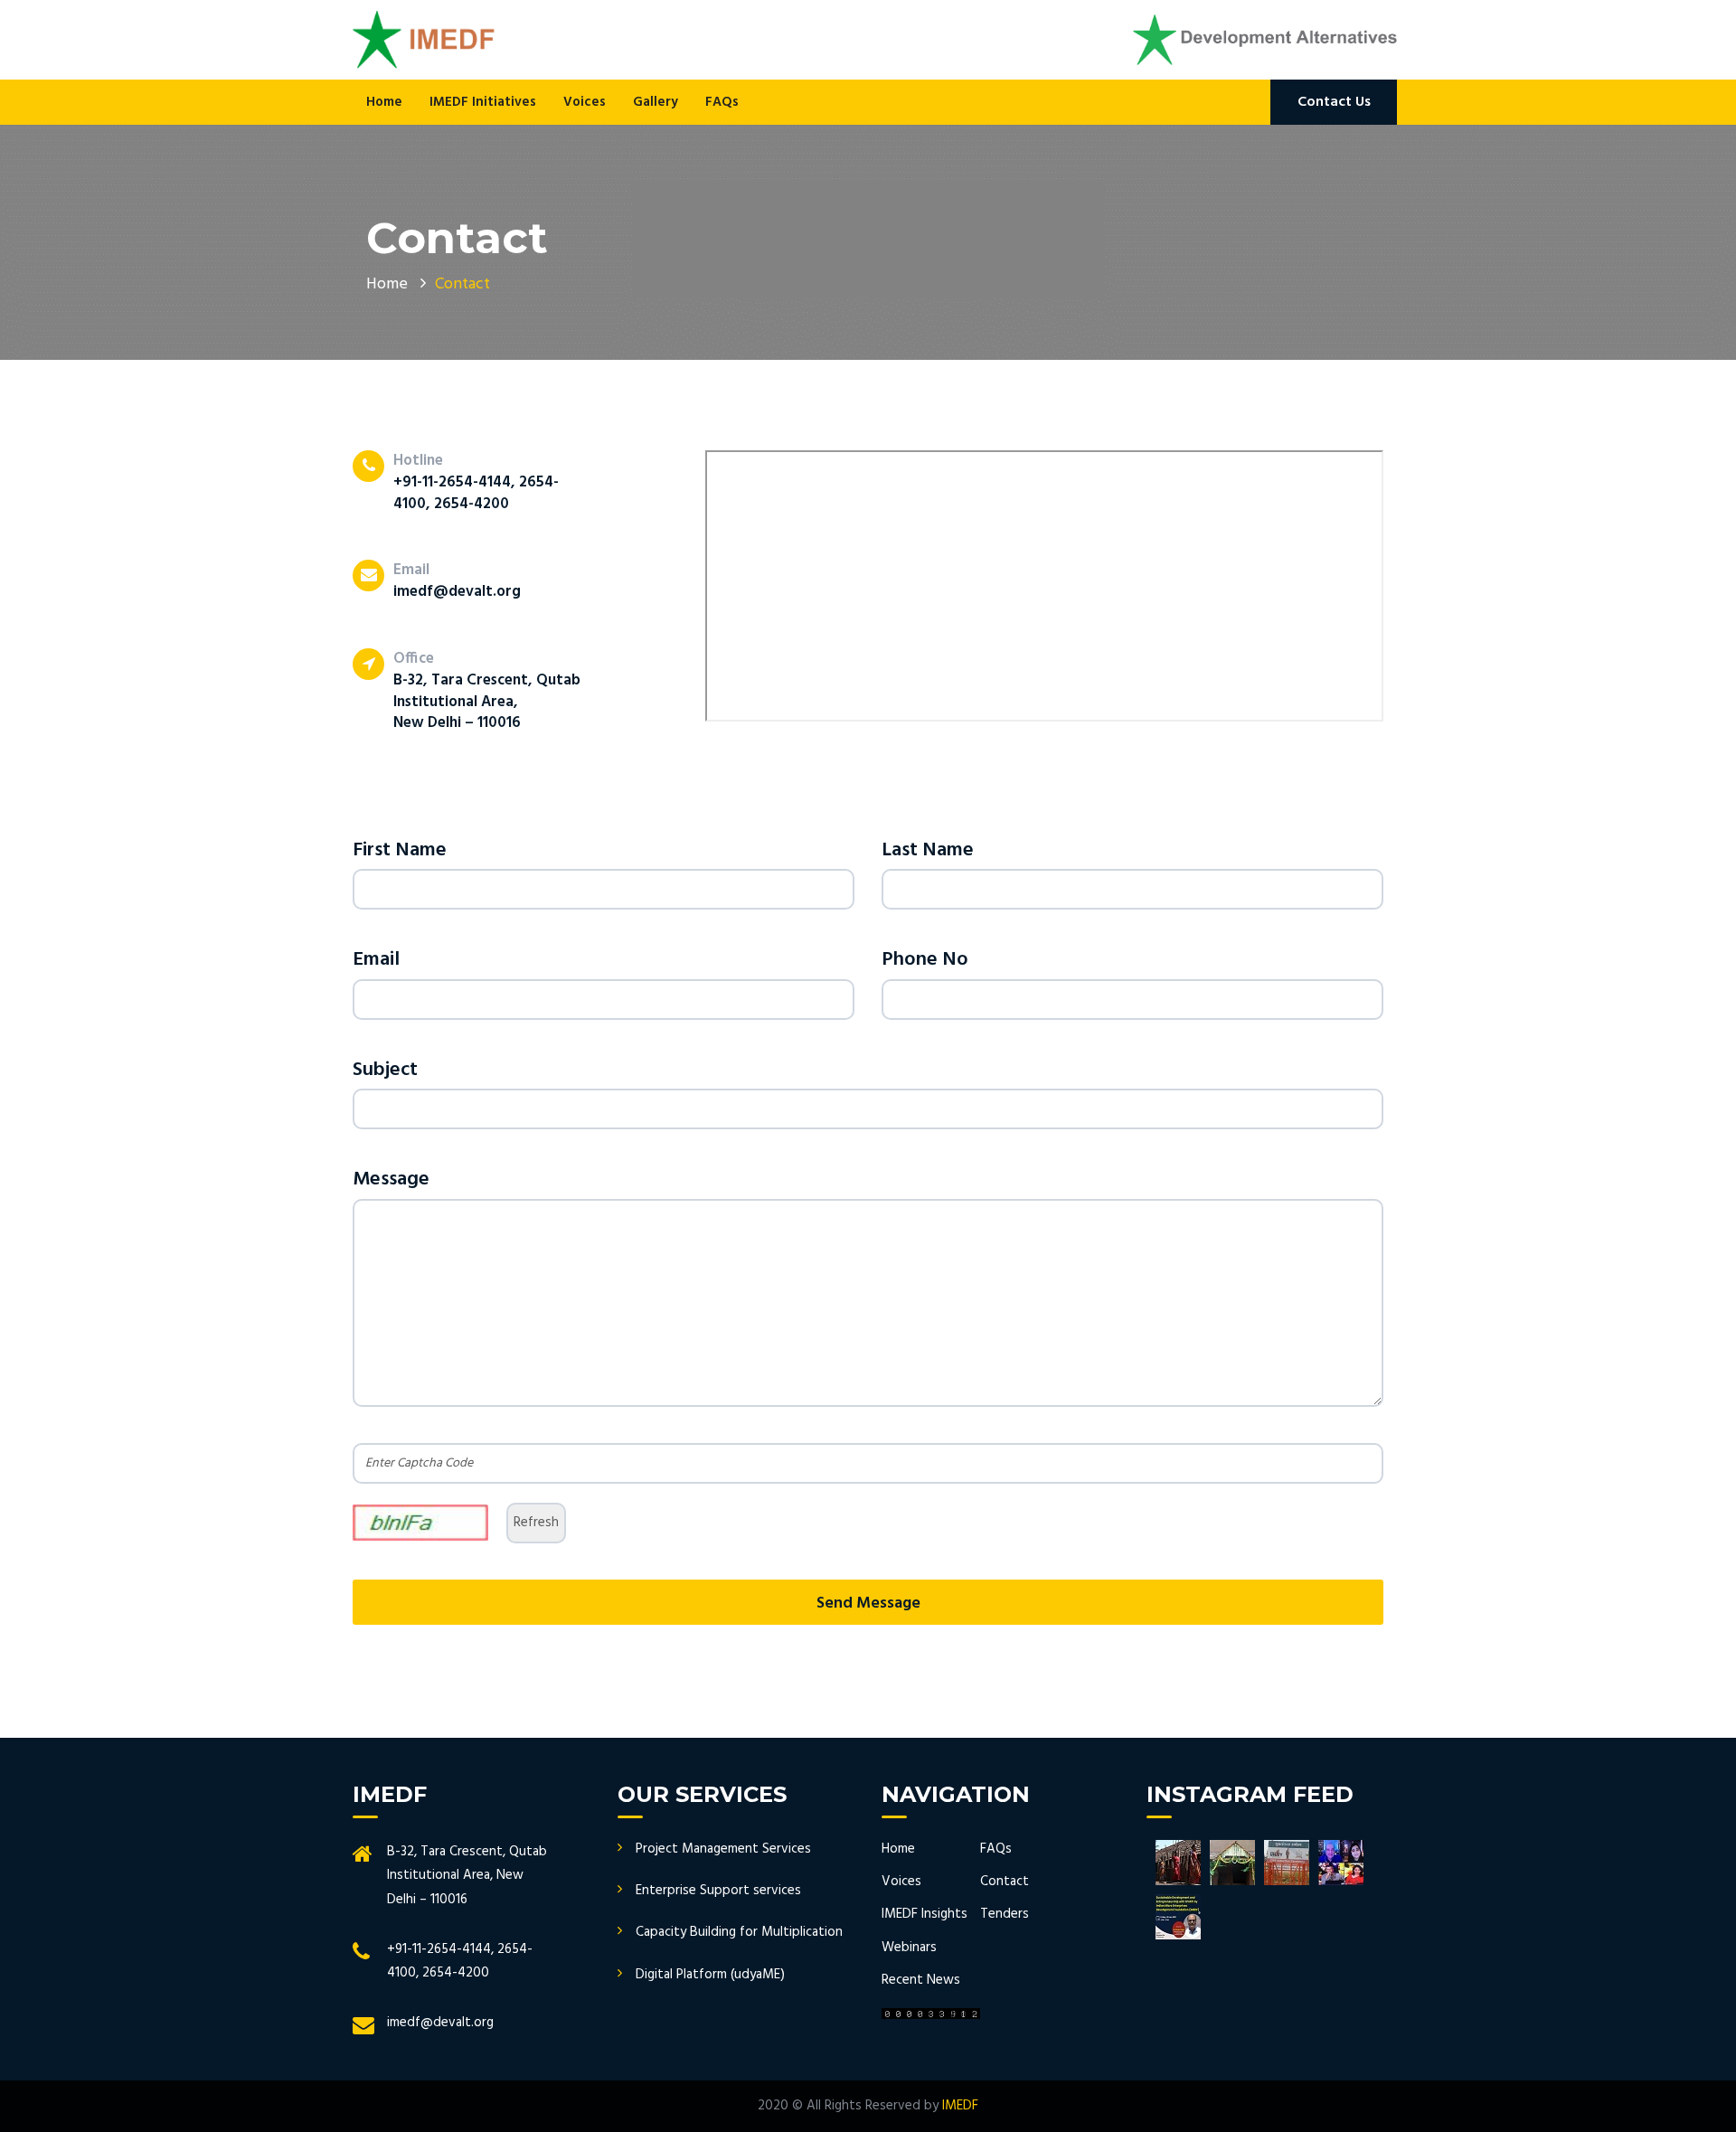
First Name (400, 850)
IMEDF (960, 2106)
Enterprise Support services (718, 1891)
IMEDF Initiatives (483, 102)
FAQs (722, 102)
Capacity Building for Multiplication (739, 1932)
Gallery (656, 102)
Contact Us (1334, 102)
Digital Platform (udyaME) (710, 1975)
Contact (1005, 1882)
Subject (385, 1070)
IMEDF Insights (925, 1914)
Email (376, 960)
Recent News (921, 1980)
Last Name (928, 850)
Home (384, 102)
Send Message (868, 1604)
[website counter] (931, 2014)
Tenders (1005, 1914)
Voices (585, 102)
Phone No (925, 960)
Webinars (909, 1948)
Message (391, 1179)
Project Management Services (723, 1849)
